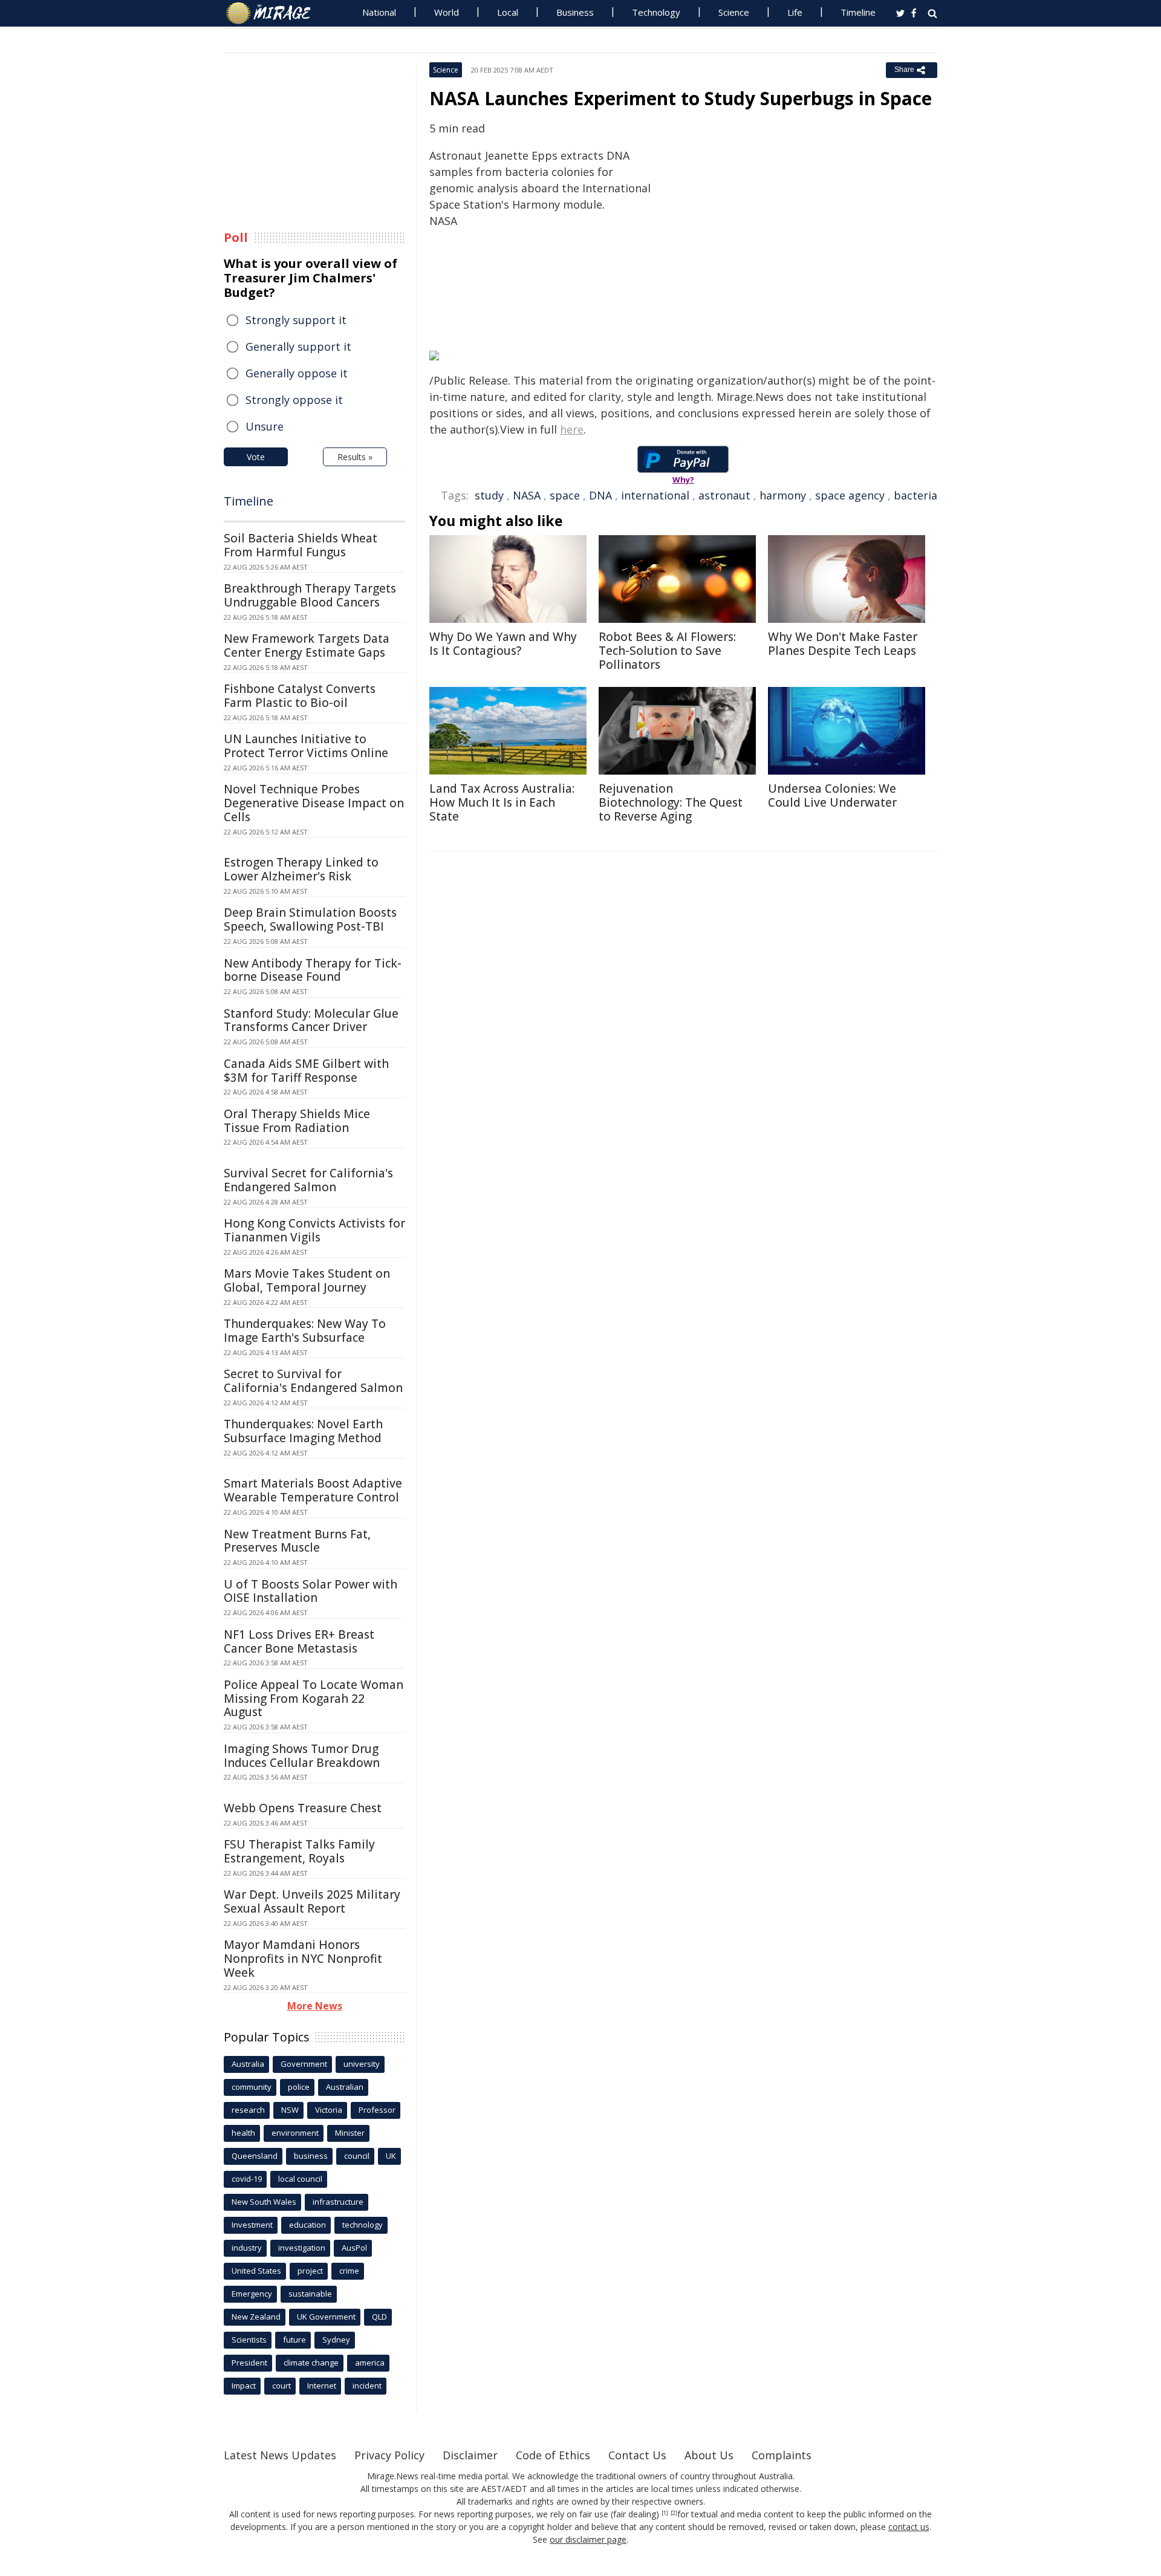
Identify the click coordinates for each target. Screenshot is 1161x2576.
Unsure (265, 426)
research (248, 2110)
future (294, 2340)
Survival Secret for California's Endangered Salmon (308, 1180)
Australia (248, 2064)
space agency (850, 495)
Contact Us (637, 2455)
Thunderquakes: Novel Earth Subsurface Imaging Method (303, 1431)
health (243, 2133)
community (252, 2087)
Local (508, 12)
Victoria (329, 2110)
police (299, 2087)
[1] (665, 2513)
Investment (252, 2225)
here (572, 429)
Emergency (252, 2294)
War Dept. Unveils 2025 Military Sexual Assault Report (312, 1901)
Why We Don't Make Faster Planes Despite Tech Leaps (843, 644)
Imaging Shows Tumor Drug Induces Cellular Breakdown (302, 1756)
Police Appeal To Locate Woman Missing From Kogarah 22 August (314, 1699)
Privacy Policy (389, 2455)
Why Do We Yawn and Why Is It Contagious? (503, 644)
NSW (290, 2110)
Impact (244, 2386)
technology (363, 2225)
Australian (345, 2087)
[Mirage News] (274, 13)
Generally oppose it (297, 373)
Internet (322, 2386)
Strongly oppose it (294, 400)
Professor (377, 2110)
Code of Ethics (553, 2455)
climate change (311, 2363)
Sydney (336, 2340)
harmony (783, 495)
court (281, 2386)
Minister (350, 2133)
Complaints (782, 2455)
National (379, 12)
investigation (302, 2248)
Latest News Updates (280, 2455)
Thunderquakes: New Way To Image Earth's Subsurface (305, 1331)
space (565, 495)
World (447, 12)
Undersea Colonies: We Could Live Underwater (832, 795)
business (311, 2156)
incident (367, 2386)
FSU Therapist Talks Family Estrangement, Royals (299, 1851)
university (362, 2064)
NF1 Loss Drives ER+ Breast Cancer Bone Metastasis (299, 1641)
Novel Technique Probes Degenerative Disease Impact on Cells (314, 803)
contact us (909, 2527)
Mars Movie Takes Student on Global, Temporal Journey (307, 1280)
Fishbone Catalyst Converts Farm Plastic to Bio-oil (300, 696)
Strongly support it (296, 320)
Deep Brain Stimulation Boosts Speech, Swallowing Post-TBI (310, 919)
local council (300, 2179)
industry (247, 2248)
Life (795, 12)
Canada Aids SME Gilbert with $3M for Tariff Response (306, 1071)
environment (295, 2133)
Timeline (858, 12)
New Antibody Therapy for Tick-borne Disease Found (313, 970)
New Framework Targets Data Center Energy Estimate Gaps (307, 646)
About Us (709, 2455)
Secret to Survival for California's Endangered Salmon (313, 1381)
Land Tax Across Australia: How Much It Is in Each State (502, 802)
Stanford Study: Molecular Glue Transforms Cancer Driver (311, 1020)
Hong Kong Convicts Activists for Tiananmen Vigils (314, 1230)
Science (734, 12)
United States (256, 2271)
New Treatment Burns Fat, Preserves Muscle (297, 1541)
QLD (379, 2317)
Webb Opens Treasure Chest (303, 1808)
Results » (355, 457)
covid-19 (247, 2179)
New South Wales (264, 2202)
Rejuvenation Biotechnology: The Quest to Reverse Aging (671, 802)
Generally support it (298, 346)
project (310, 2271)
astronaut (724, 495)
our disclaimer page (588, 2539)
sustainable (310, 2294)
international (655, 495)
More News (315, 2006)
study (489, 495)
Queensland (255, 2156)
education (307, 2225)
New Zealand (256, 2317)
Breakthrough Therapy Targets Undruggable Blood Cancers (310, 595)
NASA (527, 495)
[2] (674, 2513)
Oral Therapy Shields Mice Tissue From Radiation (297, 1121)
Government (304, 2064)
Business (575, 12)
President (249, 2363)
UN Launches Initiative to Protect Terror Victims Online (306, 746)
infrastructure (338, 2202)
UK (391, 2156)
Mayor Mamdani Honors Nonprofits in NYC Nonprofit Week (303, 1959)
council (357, 2156)
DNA (600, 495)
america (370, 2363)
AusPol (354, 2248)
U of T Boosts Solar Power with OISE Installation (311, 1591)
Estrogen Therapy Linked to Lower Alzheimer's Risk (301, 869)
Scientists (249, 2340)
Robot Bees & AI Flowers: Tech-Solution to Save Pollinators (667, 651)
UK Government (326, 2317)
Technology (656, 12)
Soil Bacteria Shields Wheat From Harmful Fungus (301, 545)
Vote (256, 457)
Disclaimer (470, 2455)
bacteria (915, 495)
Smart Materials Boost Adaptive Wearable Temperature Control (313, 1490)
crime (349, 2271)
